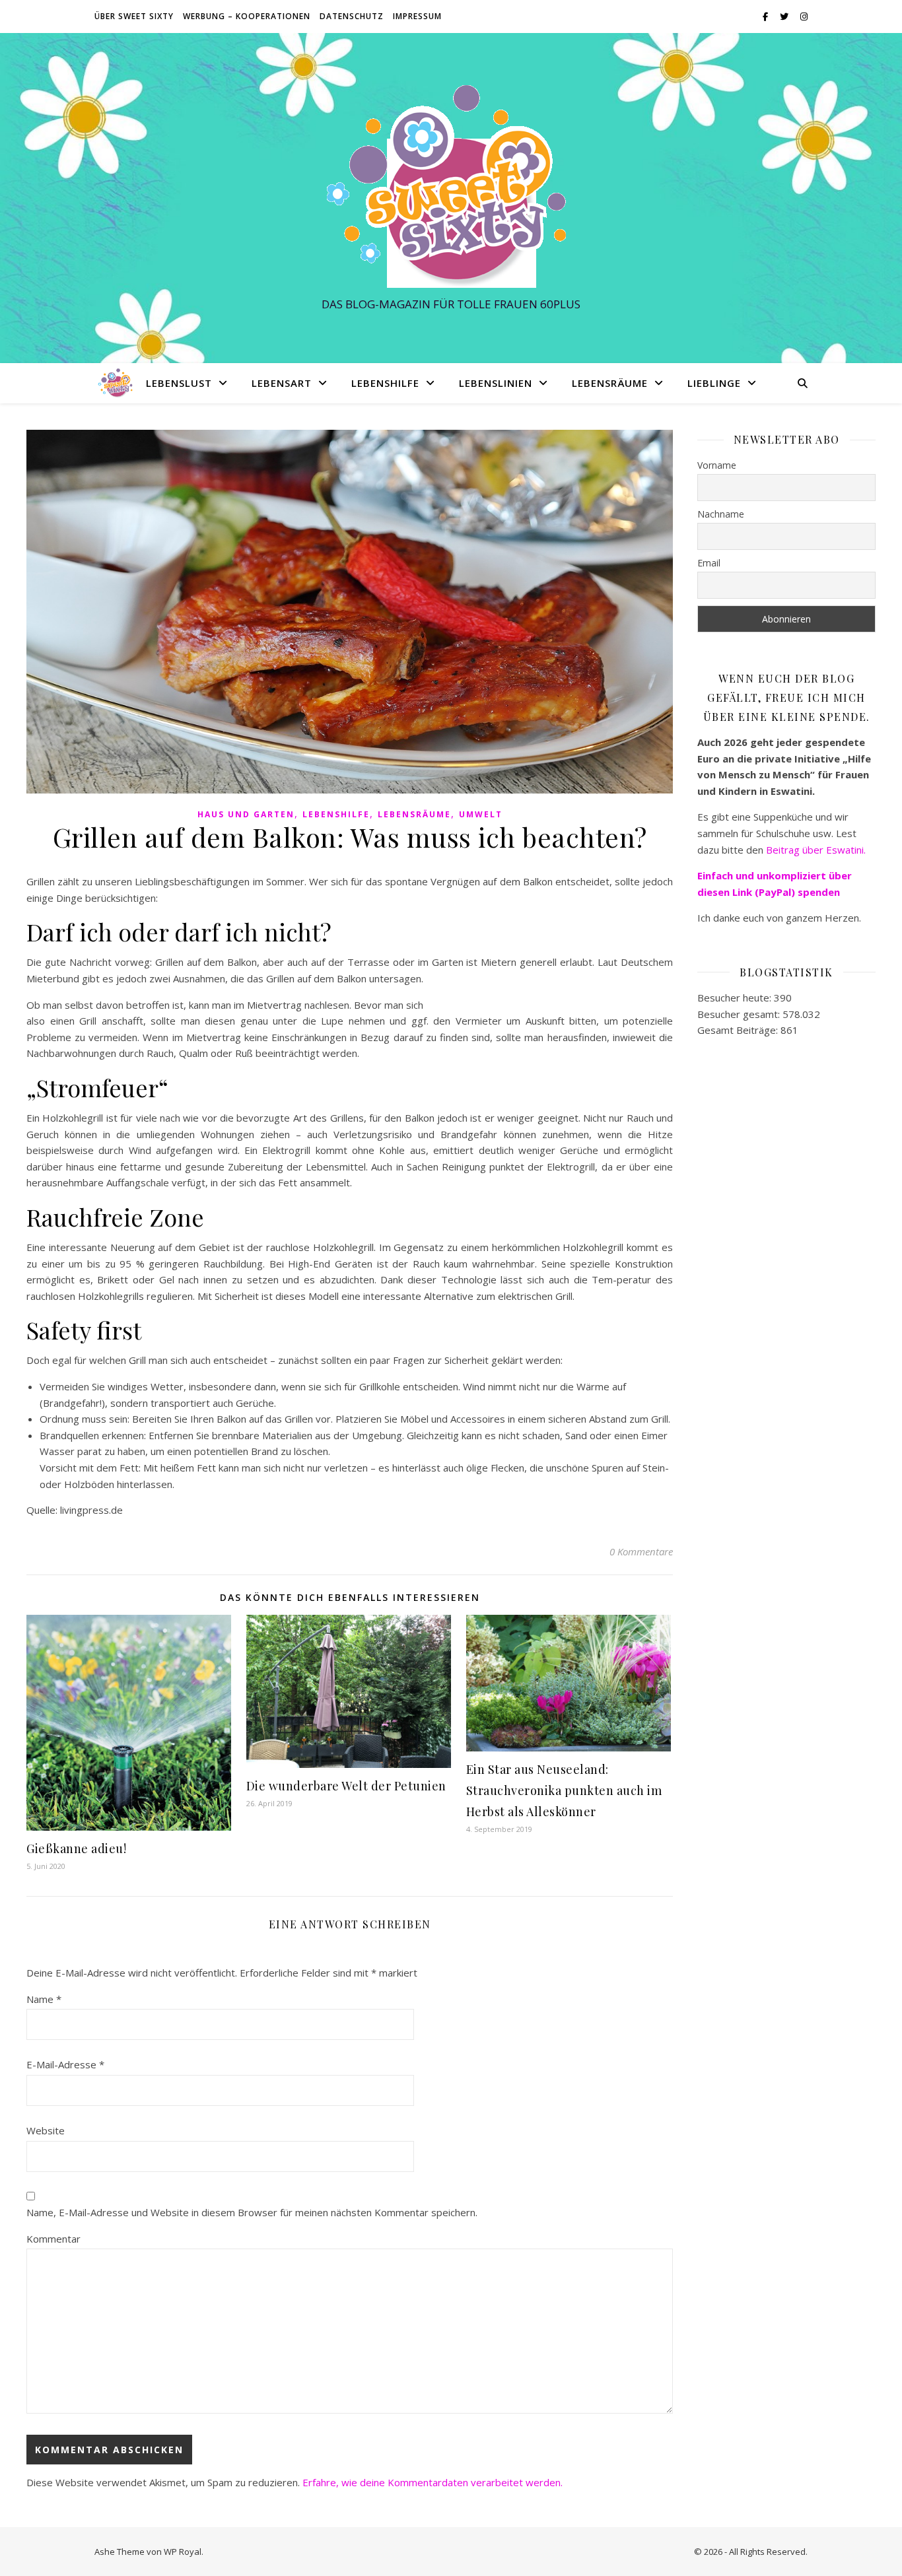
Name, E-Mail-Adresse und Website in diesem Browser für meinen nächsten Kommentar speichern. (252, 2212)
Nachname (721, 514)
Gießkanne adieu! (76, 1848)
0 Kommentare (641, 1551)
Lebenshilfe (385, 383)
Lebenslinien (496, 383)
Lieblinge (714, 383)
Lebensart (282, 383)
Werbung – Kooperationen (247, 16)
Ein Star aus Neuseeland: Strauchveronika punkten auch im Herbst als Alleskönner (564, 1790)
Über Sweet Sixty (134, 16)
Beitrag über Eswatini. (817, 850)
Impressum (417, 16)
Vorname (717, 465)
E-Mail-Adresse (65, 2064)
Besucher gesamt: (740, 1014)
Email (709, 563)
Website (46, 2130)
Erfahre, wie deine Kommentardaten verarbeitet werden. (433, 2482)
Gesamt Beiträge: (739, 1030)
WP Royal (183, 2552)
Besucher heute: (736, 998)
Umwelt (481, 814)
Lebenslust (179, 383)
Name (44, 1999)
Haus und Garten (246, 814)
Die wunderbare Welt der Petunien (346, 1786)
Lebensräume (610, 383)
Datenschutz (352, 16)
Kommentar (53, 2239)
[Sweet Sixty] (451, 186)
